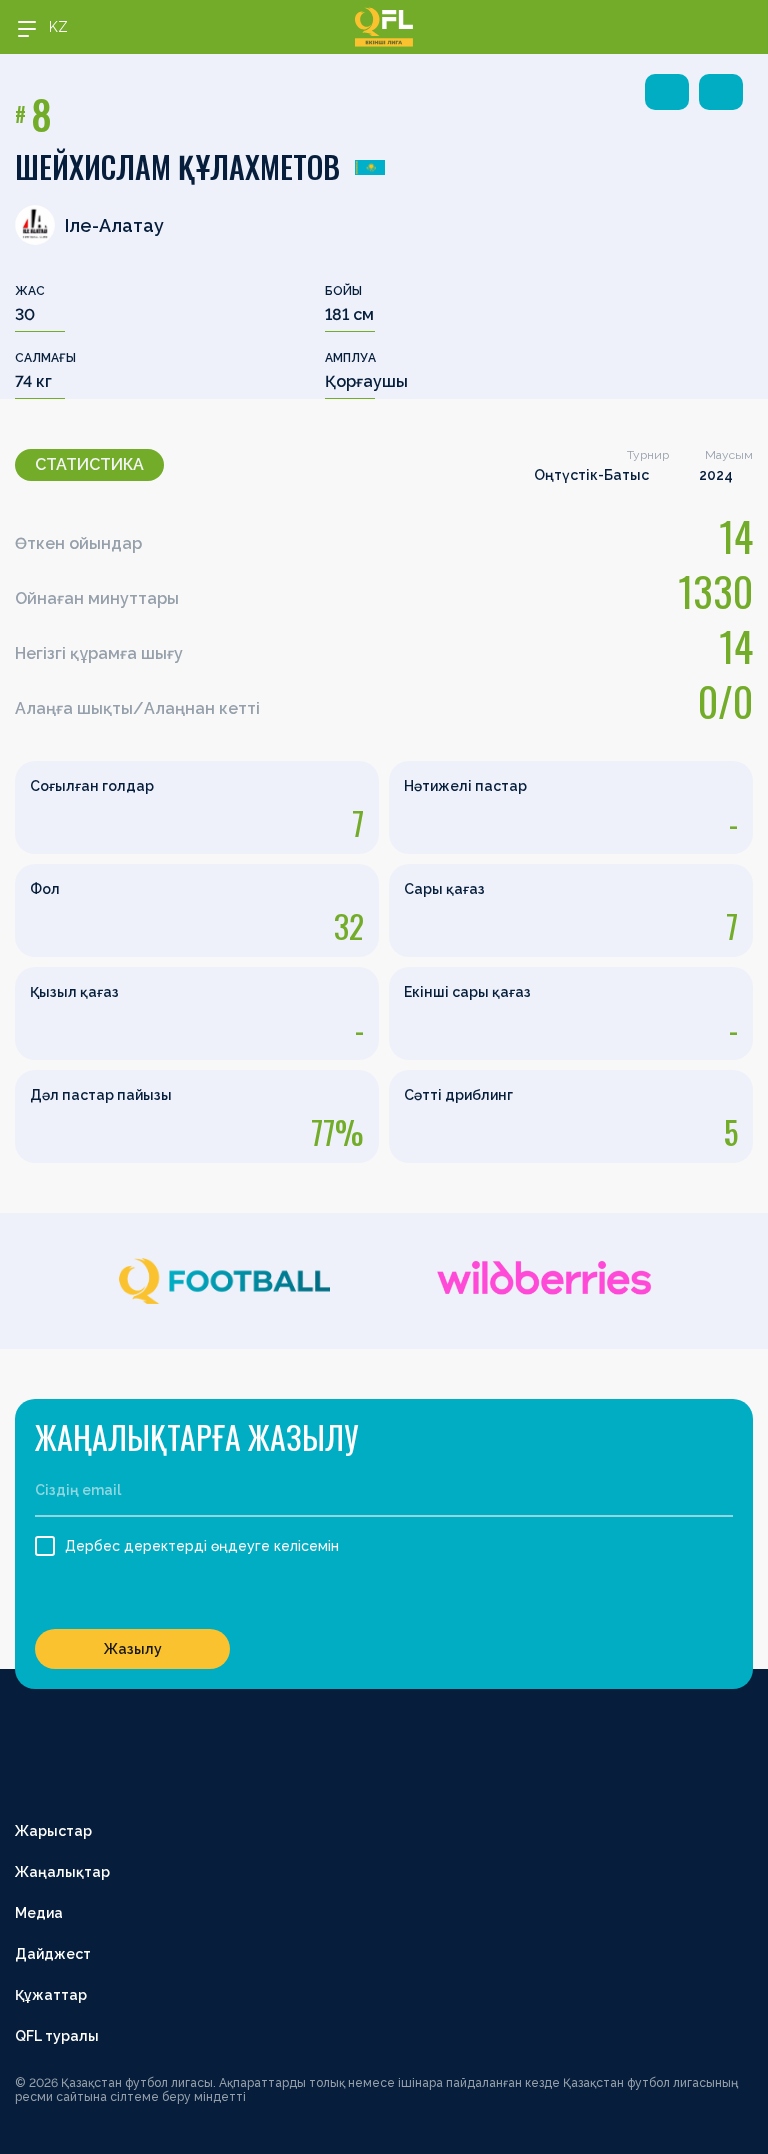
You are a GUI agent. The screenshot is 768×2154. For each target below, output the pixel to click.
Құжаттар (51, 1995)
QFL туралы (57, 2036)
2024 (716, 475)
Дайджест (53, 1954)
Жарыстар (53, 1831)
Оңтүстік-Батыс (591, 475)
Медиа (39, 1913)
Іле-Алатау (114, 225)
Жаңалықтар (62, 1872)
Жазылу (133, 1649)
